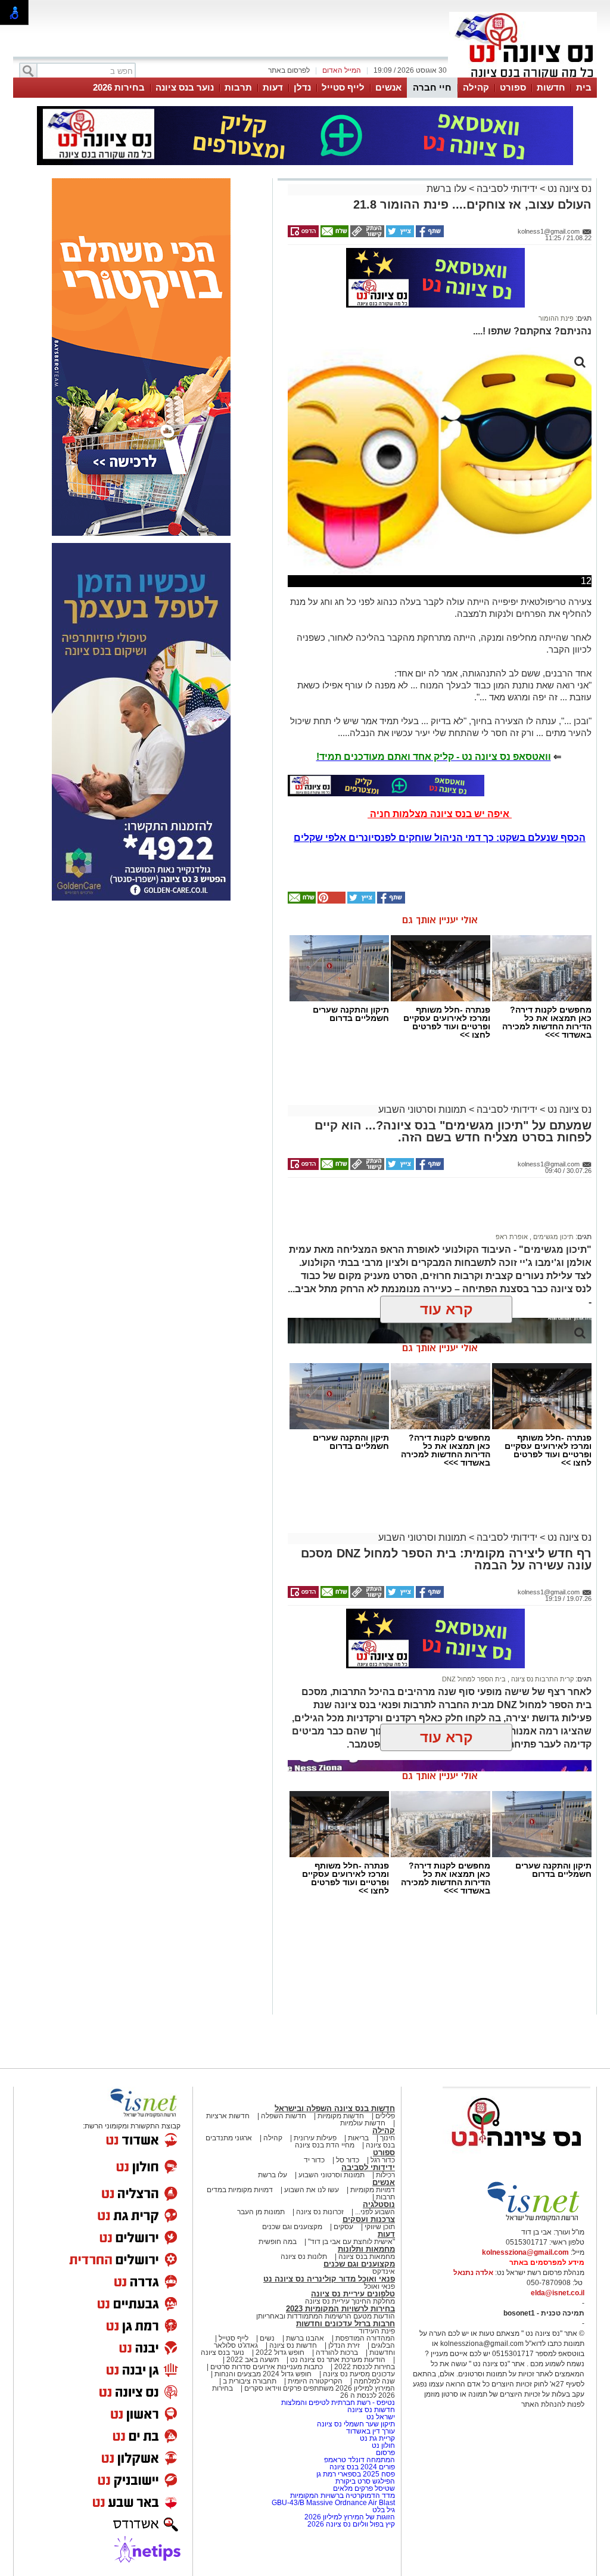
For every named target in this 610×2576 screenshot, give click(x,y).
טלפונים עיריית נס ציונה (353, 2294)
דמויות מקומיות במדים (240, 2190)
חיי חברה (432, 87)
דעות (273, 87)
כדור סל (348, 2160)
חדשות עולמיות (363, 2123)
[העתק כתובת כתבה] (366, 235)
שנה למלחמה (374, 2381)
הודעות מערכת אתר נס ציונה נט (337, 2360)
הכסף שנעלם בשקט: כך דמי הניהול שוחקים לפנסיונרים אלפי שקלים (440, 838)
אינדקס (384, 2271)
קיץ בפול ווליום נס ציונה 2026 (351, 2524)
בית (584, 87)
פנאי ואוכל (379, 2286)
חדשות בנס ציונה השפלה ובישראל (335, 2108)
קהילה (476, 87)
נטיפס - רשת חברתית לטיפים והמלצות (338, 2403)
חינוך (388, 2138)
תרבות (238, 87)
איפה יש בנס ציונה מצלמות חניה (440, 814)
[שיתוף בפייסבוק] (429, 235)
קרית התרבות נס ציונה (541, 1679)
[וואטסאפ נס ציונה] (386, 786)
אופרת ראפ (512, 1237)
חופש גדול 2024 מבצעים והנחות (262, 2374)
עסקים (343, 2227)
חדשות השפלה (284, 2116)
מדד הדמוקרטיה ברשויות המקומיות (343, 2496)
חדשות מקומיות (341, 2116)
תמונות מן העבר (261, 2212)
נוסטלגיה (379, 2204)
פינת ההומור (556, 318)
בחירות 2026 (119, 87)
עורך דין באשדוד (371, 2431)
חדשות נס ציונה (292, 2345)
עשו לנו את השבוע (312, 2190)
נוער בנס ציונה (185, 87)
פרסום (385, 2453)
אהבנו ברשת (305, 2338)
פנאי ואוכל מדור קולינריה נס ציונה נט (329, 2279)
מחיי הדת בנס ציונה (325, 2145)
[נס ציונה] (523, 76)
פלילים (385, 2116)
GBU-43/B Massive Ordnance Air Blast (333, 2503)
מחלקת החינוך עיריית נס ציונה (350, 2301)
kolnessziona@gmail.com (525, 2252)
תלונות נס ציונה (304, 2257)
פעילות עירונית (315, 2138)
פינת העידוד (377, 2331)
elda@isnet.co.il (558, 2293)
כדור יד (314, 2160)
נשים (267, 2338)
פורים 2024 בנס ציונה (362, 2467)
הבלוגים (383, 2345)
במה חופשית (278, 2242)
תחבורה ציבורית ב (250, 2381)
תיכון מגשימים (553, 1237)
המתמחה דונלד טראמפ (360, 2460)
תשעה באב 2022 (253, 2360)
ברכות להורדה (337, 2352)
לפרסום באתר (289, 70)
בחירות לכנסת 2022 (364, 2367)
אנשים (388, 87)
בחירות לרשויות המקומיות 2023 (340, 2309)
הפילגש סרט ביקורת (365, 2481)
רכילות (385, 2175)
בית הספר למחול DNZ (474, 1679)
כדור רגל (382, 2160)
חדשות (551, 87)
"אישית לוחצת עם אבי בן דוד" (351, 2242)
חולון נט (382, 2445)
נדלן (302, 87)
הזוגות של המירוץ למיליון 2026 (350, 2517)
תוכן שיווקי (380, 2227)
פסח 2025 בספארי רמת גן (356, 2474)
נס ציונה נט (568, 189)
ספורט (513, 87)
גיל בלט (384, 2510)
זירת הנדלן (343, 2345)
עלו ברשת (446, 189)
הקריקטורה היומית (315, 2381)
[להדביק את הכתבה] (331, 901)
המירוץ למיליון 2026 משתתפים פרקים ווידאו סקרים (319, 2388)
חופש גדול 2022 (280, 2352)
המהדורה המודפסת (365, 2338)
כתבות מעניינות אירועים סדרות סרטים (266, 2367)
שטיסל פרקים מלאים (364, 2488)
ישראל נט (380, 2417)
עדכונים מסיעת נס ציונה (358, 2374)
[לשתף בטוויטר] (399, 235)
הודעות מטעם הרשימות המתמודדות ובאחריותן (326, 2316)
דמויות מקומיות (372, 2190)
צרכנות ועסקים (369, 2219)
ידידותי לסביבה (507, 189)
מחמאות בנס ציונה (366, 2257)
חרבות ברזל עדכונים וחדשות (346, 2324)
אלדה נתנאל (473, 2273)
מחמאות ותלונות (366, 2249)
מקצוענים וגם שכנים (292, 2227)
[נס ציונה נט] (516, 2158)
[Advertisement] (435, 1211)
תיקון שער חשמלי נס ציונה (356, 2424)
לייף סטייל (343, 87)
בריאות (358, 2138)
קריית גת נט (377, 2438)
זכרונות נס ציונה (320, 2212)
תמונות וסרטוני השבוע (422, 1109)
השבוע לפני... (375, 2212)
